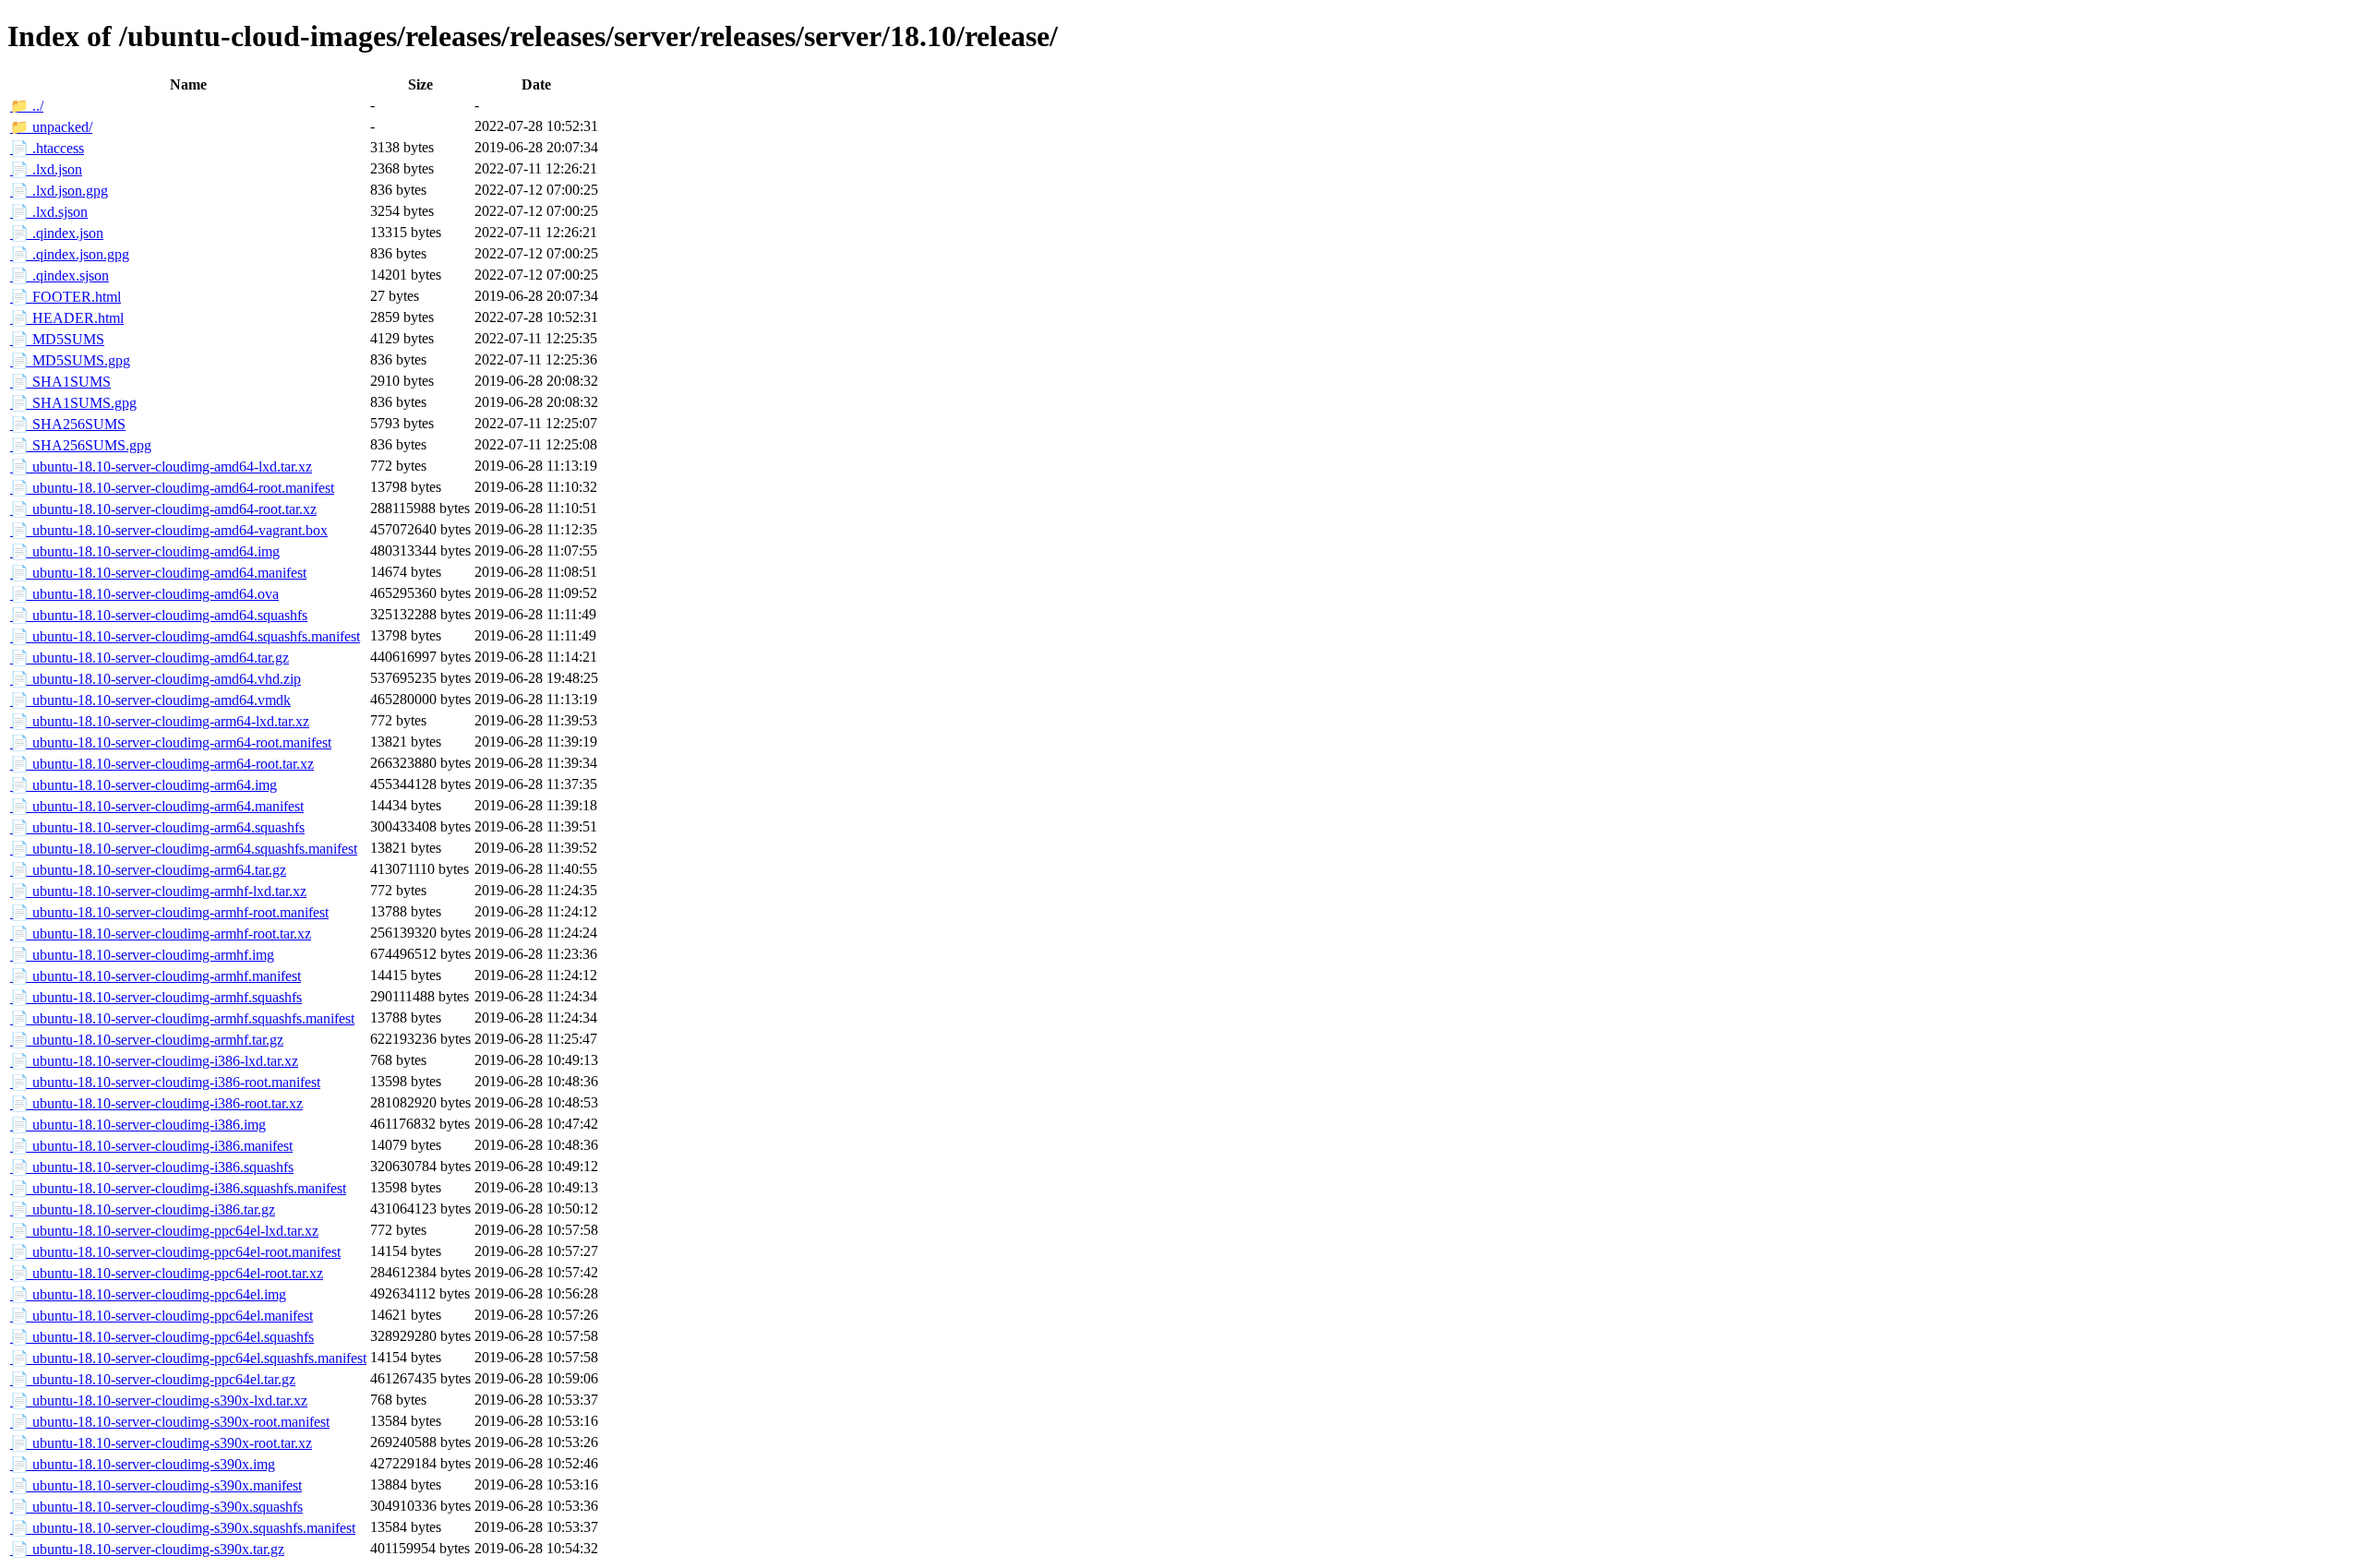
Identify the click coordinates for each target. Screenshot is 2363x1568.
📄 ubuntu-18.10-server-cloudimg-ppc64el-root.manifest (175, 1252)
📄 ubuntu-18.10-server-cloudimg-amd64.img (145, 551)
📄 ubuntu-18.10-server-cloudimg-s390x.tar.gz (147, 1549)
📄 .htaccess (47, 148)
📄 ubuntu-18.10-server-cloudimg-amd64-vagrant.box (169, 530)
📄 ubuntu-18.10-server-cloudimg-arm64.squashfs (157, 827)
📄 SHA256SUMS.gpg (81, 445)
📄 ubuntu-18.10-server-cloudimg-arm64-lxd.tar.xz (160, 721)
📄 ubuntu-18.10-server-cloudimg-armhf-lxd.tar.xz (158, 891)
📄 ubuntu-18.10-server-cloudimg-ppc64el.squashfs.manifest (188, 1358)
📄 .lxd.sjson (49, 212)
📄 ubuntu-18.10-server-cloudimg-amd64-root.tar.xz (163, 509)
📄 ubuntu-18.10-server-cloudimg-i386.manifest (151, 1146)
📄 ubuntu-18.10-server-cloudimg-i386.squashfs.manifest (178, 1188)
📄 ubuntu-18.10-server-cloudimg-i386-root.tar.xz (156, 1103)
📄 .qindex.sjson (60, 275)
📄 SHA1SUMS (60, 382)
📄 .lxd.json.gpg (59, 191)
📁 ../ (27, 106)
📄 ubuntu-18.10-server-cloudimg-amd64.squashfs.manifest (185, 636)
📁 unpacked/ (51, 127)
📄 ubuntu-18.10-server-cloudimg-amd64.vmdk (150, 700)
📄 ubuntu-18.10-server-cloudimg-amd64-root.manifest (172, 488)
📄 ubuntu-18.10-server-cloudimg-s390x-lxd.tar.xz (159, 1400)
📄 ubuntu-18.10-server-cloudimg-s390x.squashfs (156, 1507)
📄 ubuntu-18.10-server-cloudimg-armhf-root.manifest (169, 912)
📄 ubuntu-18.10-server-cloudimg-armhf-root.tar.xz (161, 934)
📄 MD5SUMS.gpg (70, 360)
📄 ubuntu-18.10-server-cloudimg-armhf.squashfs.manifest (182, 1018)
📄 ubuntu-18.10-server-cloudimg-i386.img (138, 1125)
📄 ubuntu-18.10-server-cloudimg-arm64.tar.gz (148, 870)
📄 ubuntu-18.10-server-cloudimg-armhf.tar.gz (147, 1040)
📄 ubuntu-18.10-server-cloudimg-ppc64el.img (148, 1294)
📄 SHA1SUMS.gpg (73, 403)
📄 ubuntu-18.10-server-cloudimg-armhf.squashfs (156, 997)
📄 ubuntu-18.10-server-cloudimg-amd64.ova (144, 594)
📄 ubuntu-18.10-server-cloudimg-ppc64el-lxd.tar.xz (164, 1231)
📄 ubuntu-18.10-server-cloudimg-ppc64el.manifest (162, 1316)
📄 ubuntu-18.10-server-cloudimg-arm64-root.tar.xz (162, 764)
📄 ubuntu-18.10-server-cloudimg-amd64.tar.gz (150, 658)
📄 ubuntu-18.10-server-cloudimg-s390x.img (143, 1464)
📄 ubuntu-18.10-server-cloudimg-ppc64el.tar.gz (153, 1379)
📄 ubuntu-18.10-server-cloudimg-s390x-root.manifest (170, 1422)
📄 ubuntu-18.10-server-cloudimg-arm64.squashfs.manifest (184, 849)
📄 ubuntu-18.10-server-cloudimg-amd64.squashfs (159, 615)
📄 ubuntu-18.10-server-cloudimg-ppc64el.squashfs (162, 1337)
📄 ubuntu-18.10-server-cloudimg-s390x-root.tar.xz (161, 1443)
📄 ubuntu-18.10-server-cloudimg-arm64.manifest (157, 806)
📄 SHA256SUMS (68, 424)
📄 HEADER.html (67, 318)
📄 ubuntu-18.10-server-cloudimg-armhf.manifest (156, 976)
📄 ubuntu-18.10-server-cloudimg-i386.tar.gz (143, 1209)
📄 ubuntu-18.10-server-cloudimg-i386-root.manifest (165, 1082)
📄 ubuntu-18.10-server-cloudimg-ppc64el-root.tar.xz (167, 1273)
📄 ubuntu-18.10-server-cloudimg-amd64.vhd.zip (156, 679)
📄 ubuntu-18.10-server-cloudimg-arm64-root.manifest (171, 742)
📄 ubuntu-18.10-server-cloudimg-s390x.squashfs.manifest (183, 1528)
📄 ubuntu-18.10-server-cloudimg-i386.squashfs (152, 1167)
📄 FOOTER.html (66, 297)
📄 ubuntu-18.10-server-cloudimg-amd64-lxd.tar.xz (161, 467)
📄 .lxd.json (46, 169)
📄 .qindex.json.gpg (70, 254)
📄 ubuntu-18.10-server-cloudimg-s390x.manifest (156, 1485)
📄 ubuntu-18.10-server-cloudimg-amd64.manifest (158, 573)
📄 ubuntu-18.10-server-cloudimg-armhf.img (142, 955)
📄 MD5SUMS (57, 339)
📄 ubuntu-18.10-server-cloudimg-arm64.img (144, 785)
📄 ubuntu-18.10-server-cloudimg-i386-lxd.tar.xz (154, 1061)
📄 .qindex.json (57, 233)
